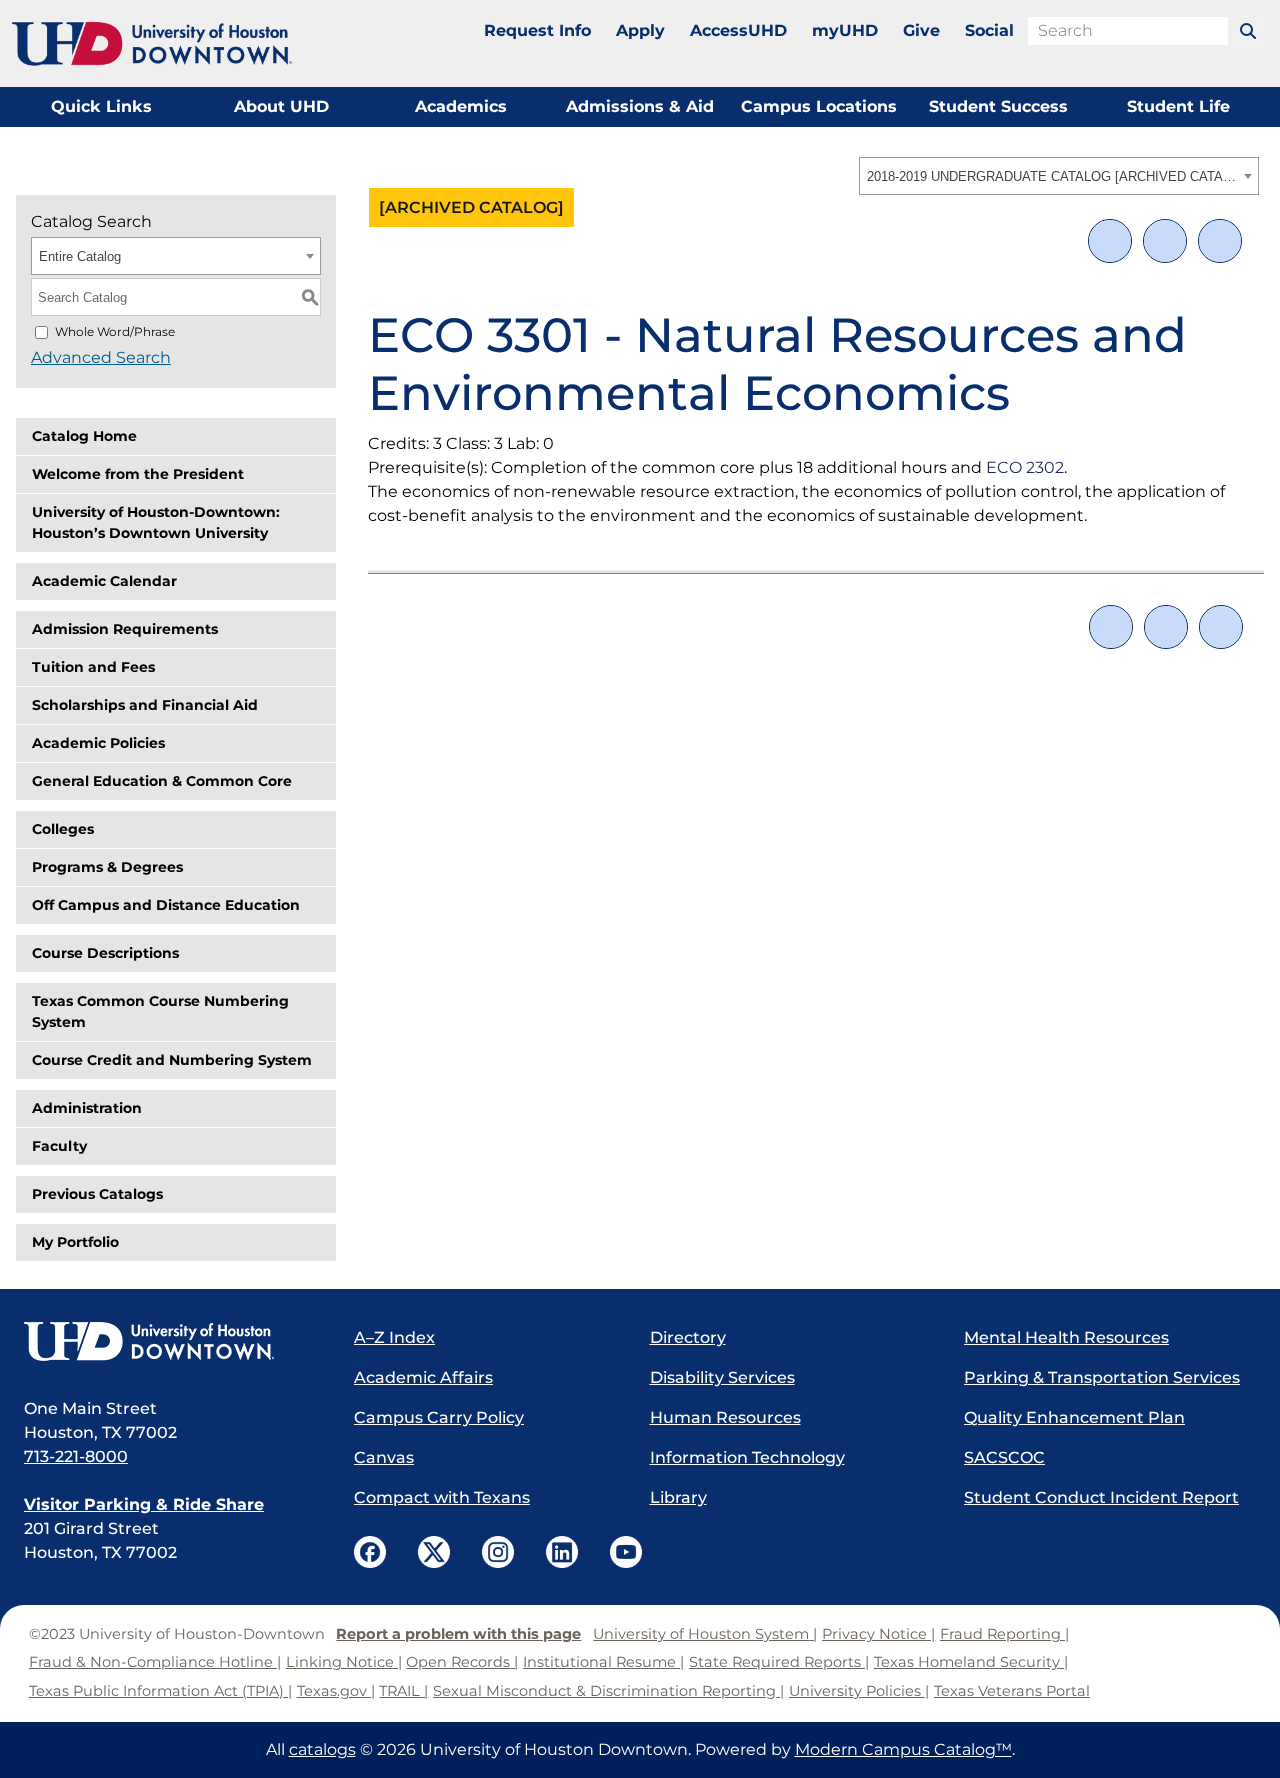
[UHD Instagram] (498, 1552)
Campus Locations (819, 106)
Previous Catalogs (97, 1194)
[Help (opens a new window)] (1220, 241)
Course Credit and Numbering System (172, 1060)
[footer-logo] (169, 1343)
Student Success (998, 106)
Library (678, 1497)
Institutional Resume (599, 1662)
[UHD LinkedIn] (562, 1552)
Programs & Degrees (107, 867)
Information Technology (747, 1457)
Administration (87, 1108)
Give (921, 30)
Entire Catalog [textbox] (80, 256)
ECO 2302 (1025, 467)
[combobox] (1059, 176)
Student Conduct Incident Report (1101, 1497)
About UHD (281, 106)
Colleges (63, 829)
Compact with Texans (442, 1497)
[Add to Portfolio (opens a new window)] (1110, 241)
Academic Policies (98, 743)
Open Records (458, 1662)
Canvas (384, 1457)
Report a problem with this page (458, 1634)
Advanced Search (101, 357)
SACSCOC (1004, 1457)
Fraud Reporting (1000, 1634)
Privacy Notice (874, 1634)
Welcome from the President (138, 474)
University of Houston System (701, 1634)
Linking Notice (340, 1662)
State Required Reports (775, 1662)
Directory (688, 1337)
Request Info (537, 30)
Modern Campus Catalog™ (903, 1749)
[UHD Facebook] (370, 1552)
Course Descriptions (105, 953)
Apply (640, 30)
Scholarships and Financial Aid (145, 705)
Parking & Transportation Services (1102, 1377)
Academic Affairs (423, 1377)
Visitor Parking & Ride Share (144, 1504)
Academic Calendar (104, 581)
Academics (461, 106)
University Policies (855, 1691)
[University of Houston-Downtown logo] (152, 44)
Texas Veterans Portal (1012, 1691)
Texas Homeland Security (967, 1662)
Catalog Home (84, 436)
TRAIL (399, 1691)
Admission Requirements (125, 629)
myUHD (845, 30)
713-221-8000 (76, 1456)
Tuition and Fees (93, 667)
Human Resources (725, 1417)
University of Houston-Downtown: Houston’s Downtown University (156, 522)
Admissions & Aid (640, 106)
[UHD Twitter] (434, 1552)
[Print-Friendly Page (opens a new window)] (1165, 241)
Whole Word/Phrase (115, 331)
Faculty (59, 1146)
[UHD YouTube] (626, 1552)
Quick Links (101, 106)
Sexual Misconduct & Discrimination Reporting (604, 1691)
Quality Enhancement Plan (1074, 1417)
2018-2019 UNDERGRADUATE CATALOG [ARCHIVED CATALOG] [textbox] (1052, 176)
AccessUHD (738, 30)
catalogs (322, 1749)
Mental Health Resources (1066, 1337)
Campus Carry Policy (439, 1417)
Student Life (1178, 106)
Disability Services (722, 1377)
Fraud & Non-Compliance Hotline (151, 1662)
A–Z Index (394, 1337)
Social (989, 30)
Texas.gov (332, 1691)
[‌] (1248, 31)
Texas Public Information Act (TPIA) (156, 1691)
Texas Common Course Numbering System (160, 1011)
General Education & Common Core (162, 781)
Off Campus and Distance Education (166, 905)
